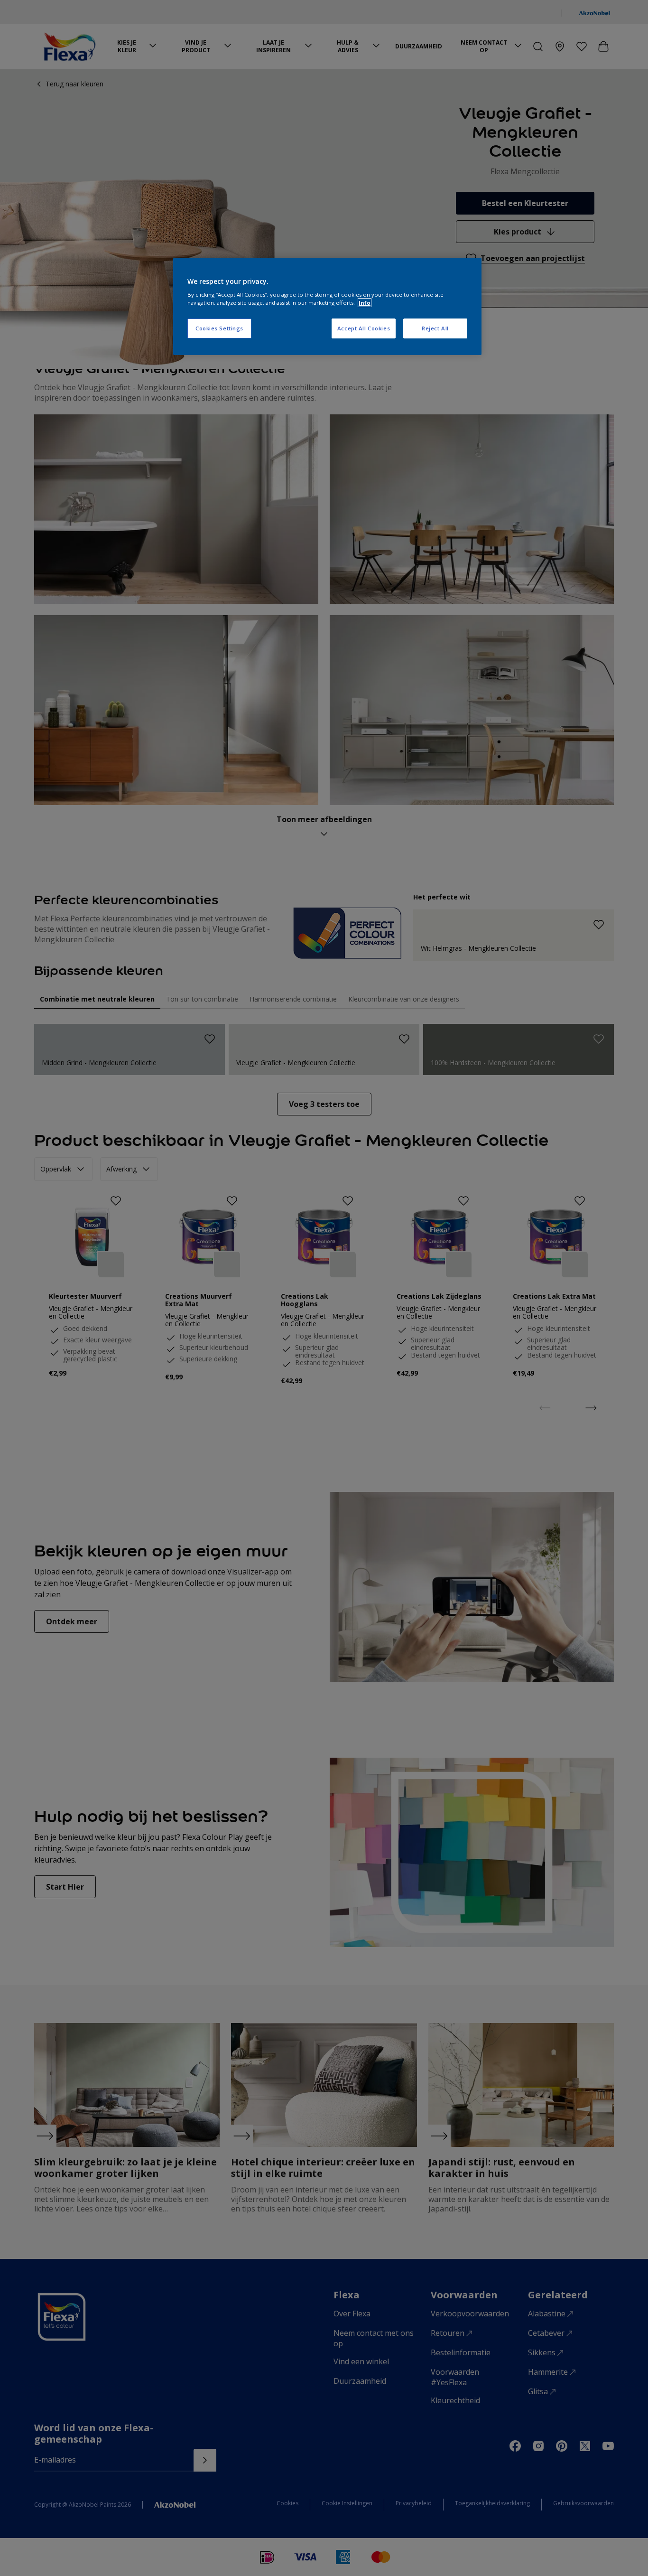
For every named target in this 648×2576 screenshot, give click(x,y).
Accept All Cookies (364, 328)
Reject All (435, 328)
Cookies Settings (219, 328)
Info (365, 303)
